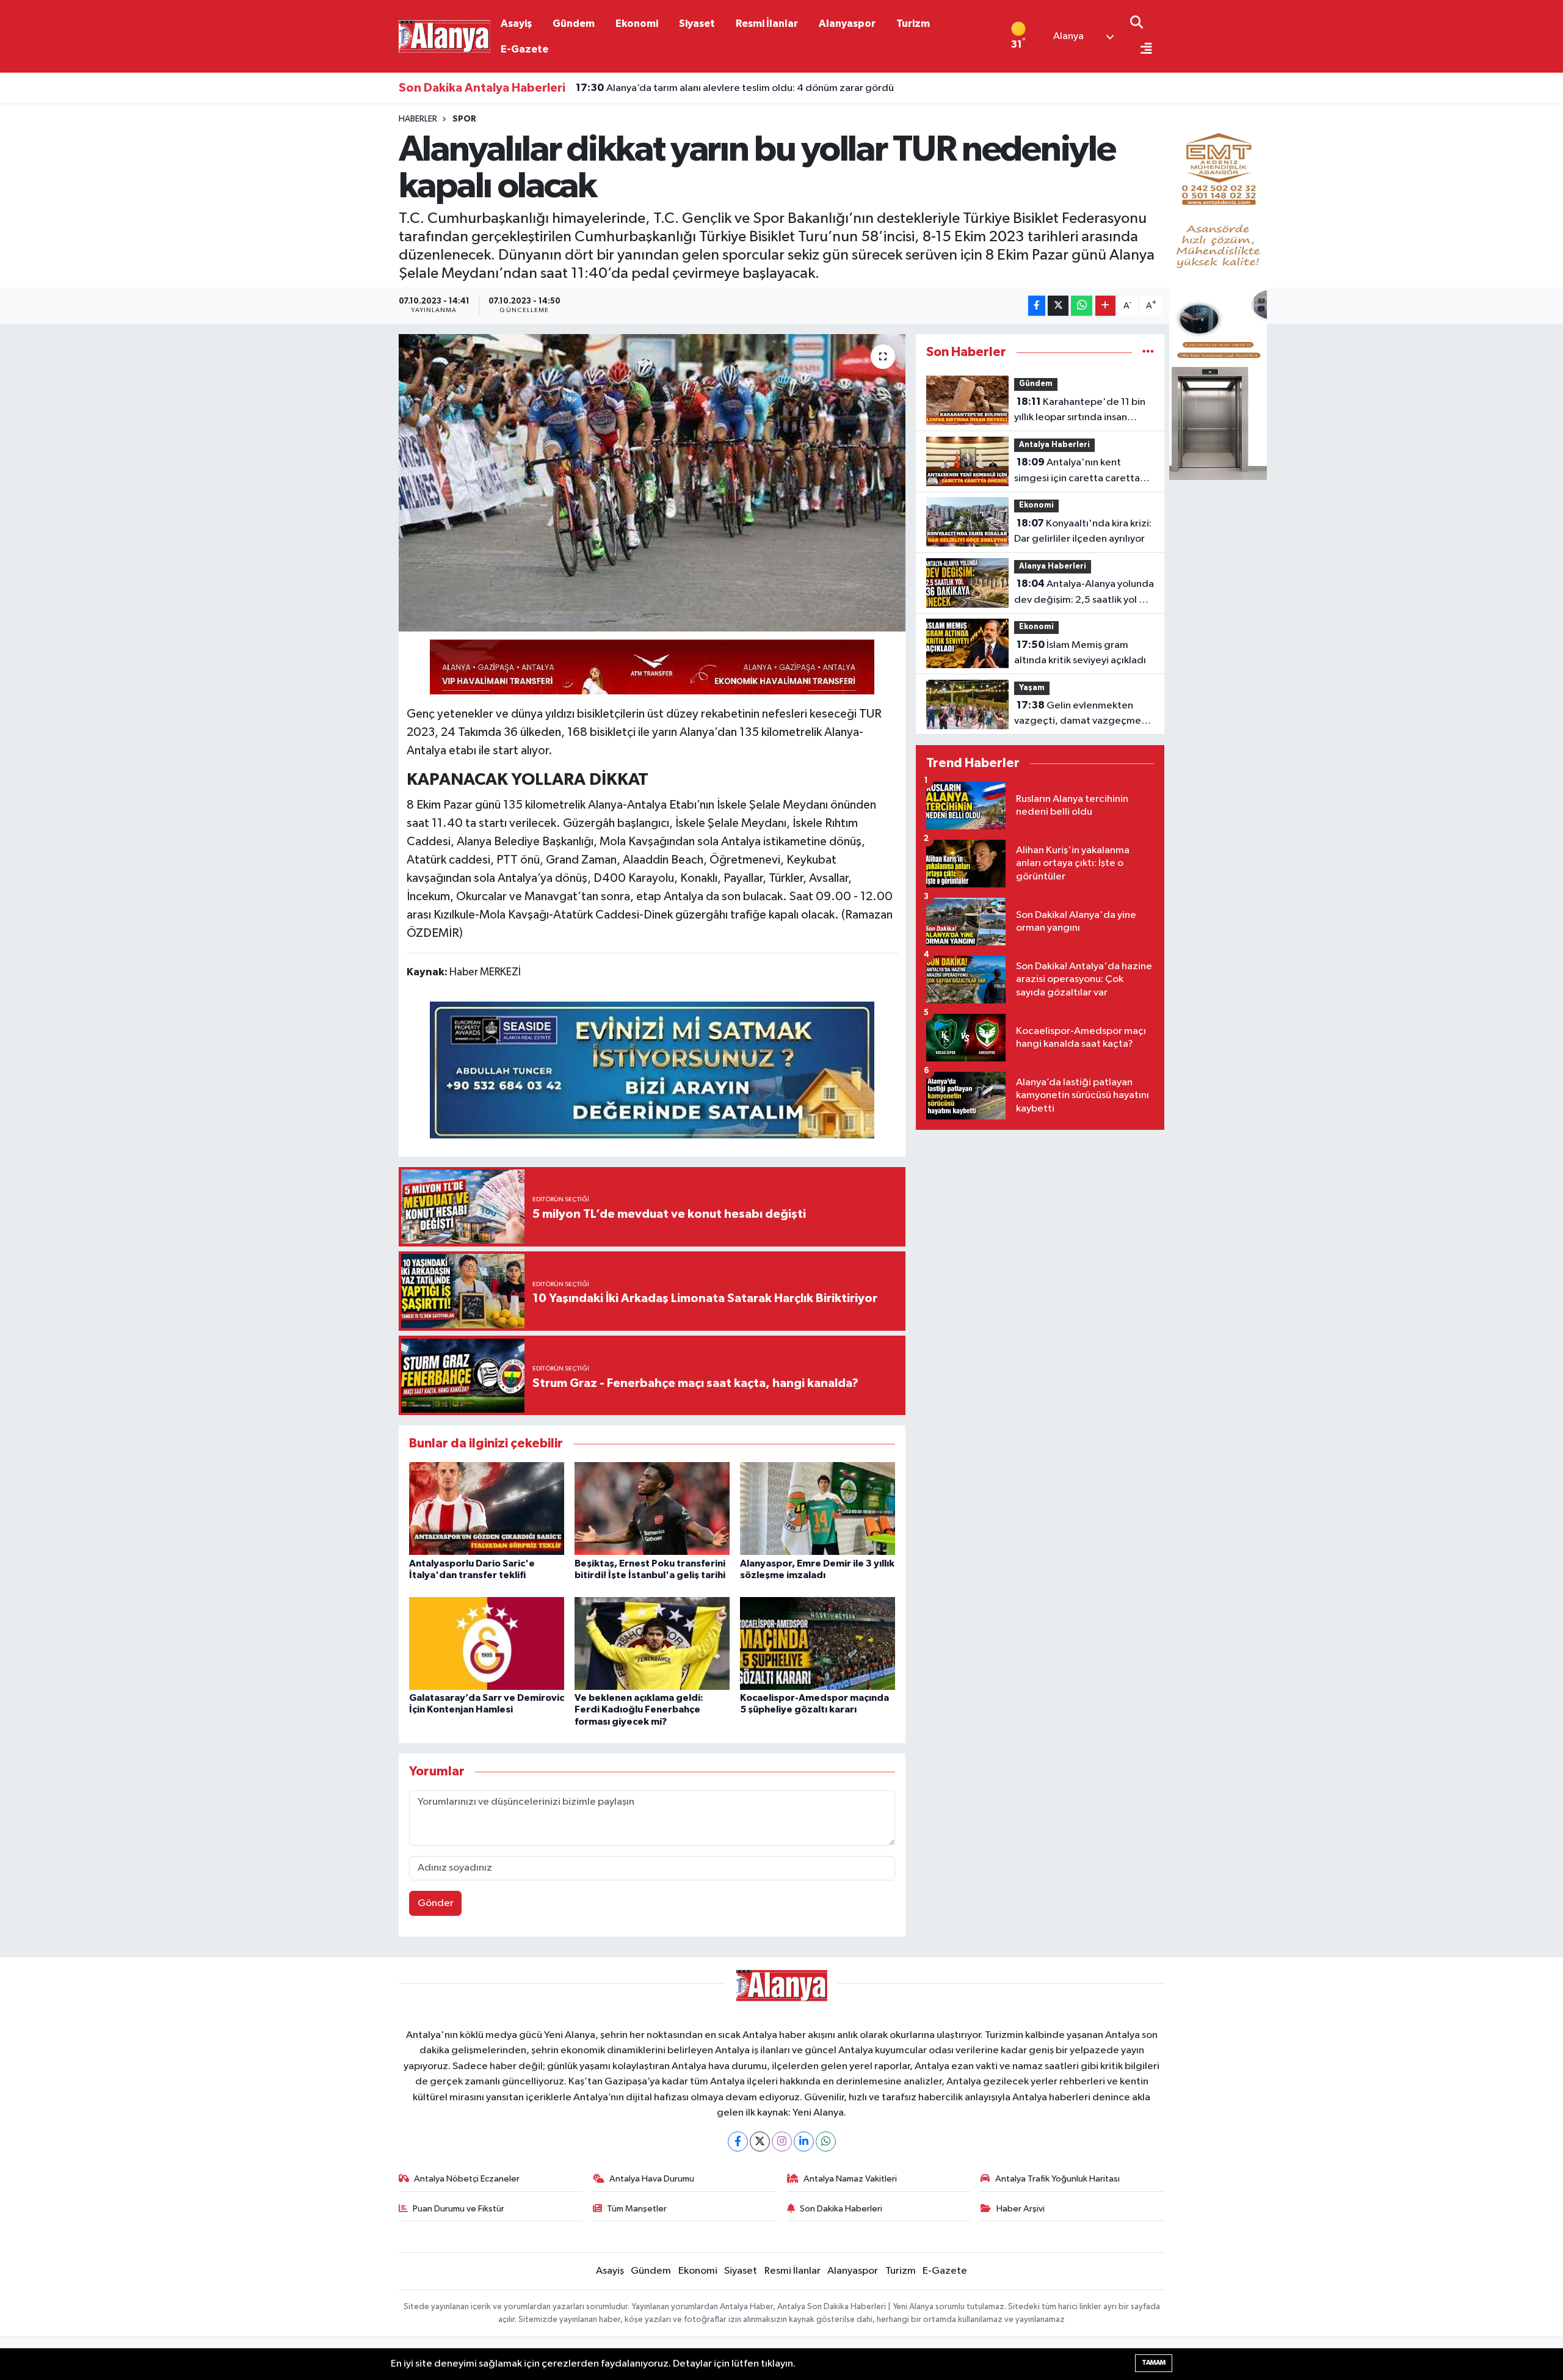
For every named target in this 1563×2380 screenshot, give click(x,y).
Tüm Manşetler (637, 2209)
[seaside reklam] (652, 1069)
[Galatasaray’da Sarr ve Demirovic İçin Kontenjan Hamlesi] (487, 1643)
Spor (464, 119)
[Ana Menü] (1141, 50)
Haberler (418, 119)
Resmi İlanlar (767, 24)
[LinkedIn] (804, 2142)
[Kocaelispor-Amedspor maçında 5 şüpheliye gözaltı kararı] (818, 1643)
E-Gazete (524, 49)
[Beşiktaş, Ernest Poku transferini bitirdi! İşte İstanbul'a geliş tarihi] (652, 1508)
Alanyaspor (847, 24)
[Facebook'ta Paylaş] (1037, 306)
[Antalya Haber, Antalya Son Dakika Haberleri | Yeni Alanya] (444, 36)
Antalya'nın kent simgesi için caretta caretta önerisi (1077, 471)
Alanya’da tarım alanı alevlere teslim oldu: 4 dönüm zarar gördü (735, 82)
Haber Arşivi (1021, 2209)
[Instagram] (782, 2142)
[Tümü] (1148, 352)
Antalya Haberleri (1054, 445)
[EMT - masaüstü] (1218, 297)
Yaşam (1032, 688)
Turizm (913, 24)
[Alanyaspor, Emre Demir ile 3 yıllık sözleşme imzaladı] (818, 1508)
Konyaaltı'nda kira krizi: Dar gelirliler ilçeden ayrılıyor (1083, 531)
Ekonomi (637, 24)
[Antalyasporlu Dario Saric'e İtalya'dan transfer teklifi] (487, 1508)
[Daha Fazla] (1105, 306)
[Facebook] (738, 2142)
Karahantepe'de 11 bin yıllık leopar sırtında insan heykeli (1080, 411)
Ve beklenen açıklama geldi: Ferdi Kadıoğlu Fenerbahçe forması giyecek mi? (639, 1709)
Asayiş (516, 24)
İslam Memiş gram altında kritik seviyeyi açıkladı (1080, 653)
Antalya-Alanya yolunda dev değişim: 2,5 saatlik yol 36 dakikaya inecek (1084, 593)
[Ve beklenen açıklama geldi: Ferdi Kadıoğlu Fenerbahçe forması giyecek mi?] (652, 1643)
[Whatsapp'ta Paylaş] (1082, 306)
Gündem (574, 24)
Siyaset (697, 24)
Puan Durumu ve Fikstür (459, 2209)
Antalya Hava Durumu (652, 2179)
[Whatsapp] (826, 2142)
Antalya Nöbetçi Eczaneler (467, 2179)
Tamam (1154, 2363)
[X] (760, 2142)
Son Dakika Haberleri (841, 2209)
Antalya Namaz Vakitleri (850, 2179)
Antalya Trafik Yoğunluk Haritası (1057, 2179)
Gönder (436, 1903)
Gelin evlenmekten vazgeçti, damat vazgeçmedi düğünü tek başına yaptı (1082, 715)
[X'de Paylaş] (1058, 306)
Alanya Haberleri (1053, 566)
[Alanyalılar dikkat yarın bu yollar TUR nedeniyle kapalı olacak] (652, 483)
